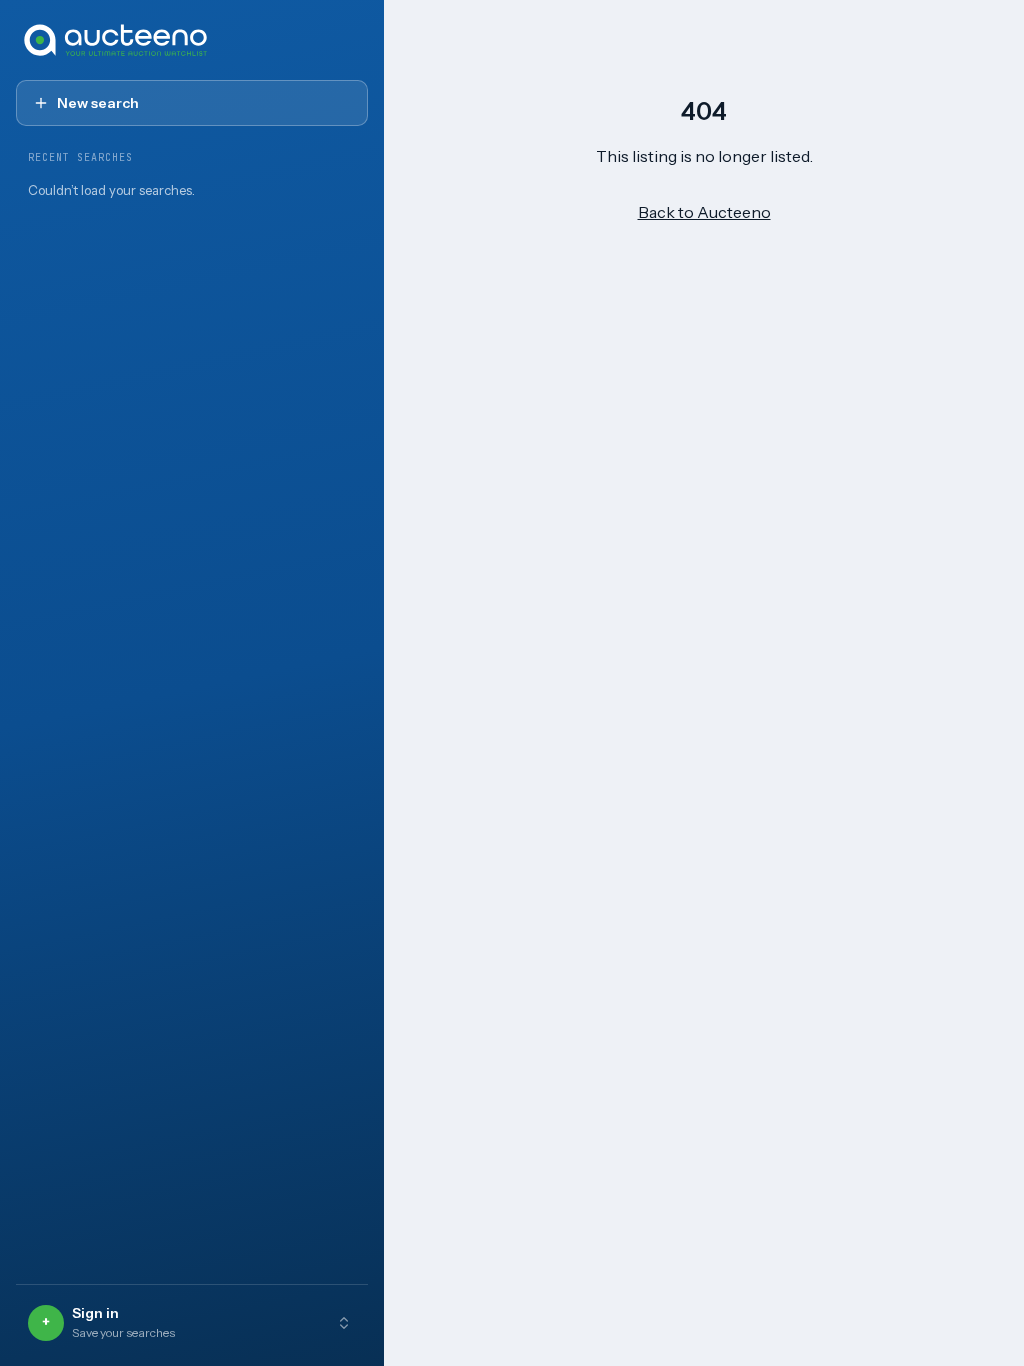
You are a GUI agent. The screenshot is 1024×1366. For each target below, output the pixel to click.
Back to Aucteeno (704, 212)
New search (98, 103)
